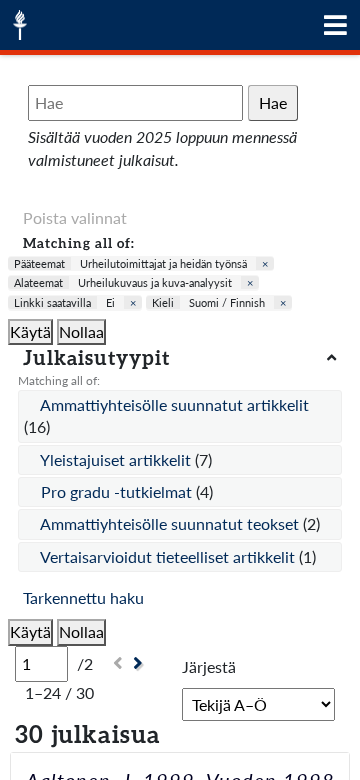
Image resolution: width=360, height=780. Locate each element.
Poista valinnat (75, 217)
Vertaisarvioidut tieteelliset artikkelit (169, 556)
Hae (273, 102)
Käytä (30, 331)
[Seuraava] (140, 663)
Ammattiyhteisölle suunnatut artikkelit (174, 404)
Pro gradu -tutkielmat (118, 491)
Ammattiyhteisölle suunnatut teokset (171, 523)
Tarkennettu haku (83, 597)
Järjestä (209, 666)
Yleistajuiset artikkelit (117, 459)
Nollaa (81, 331)
